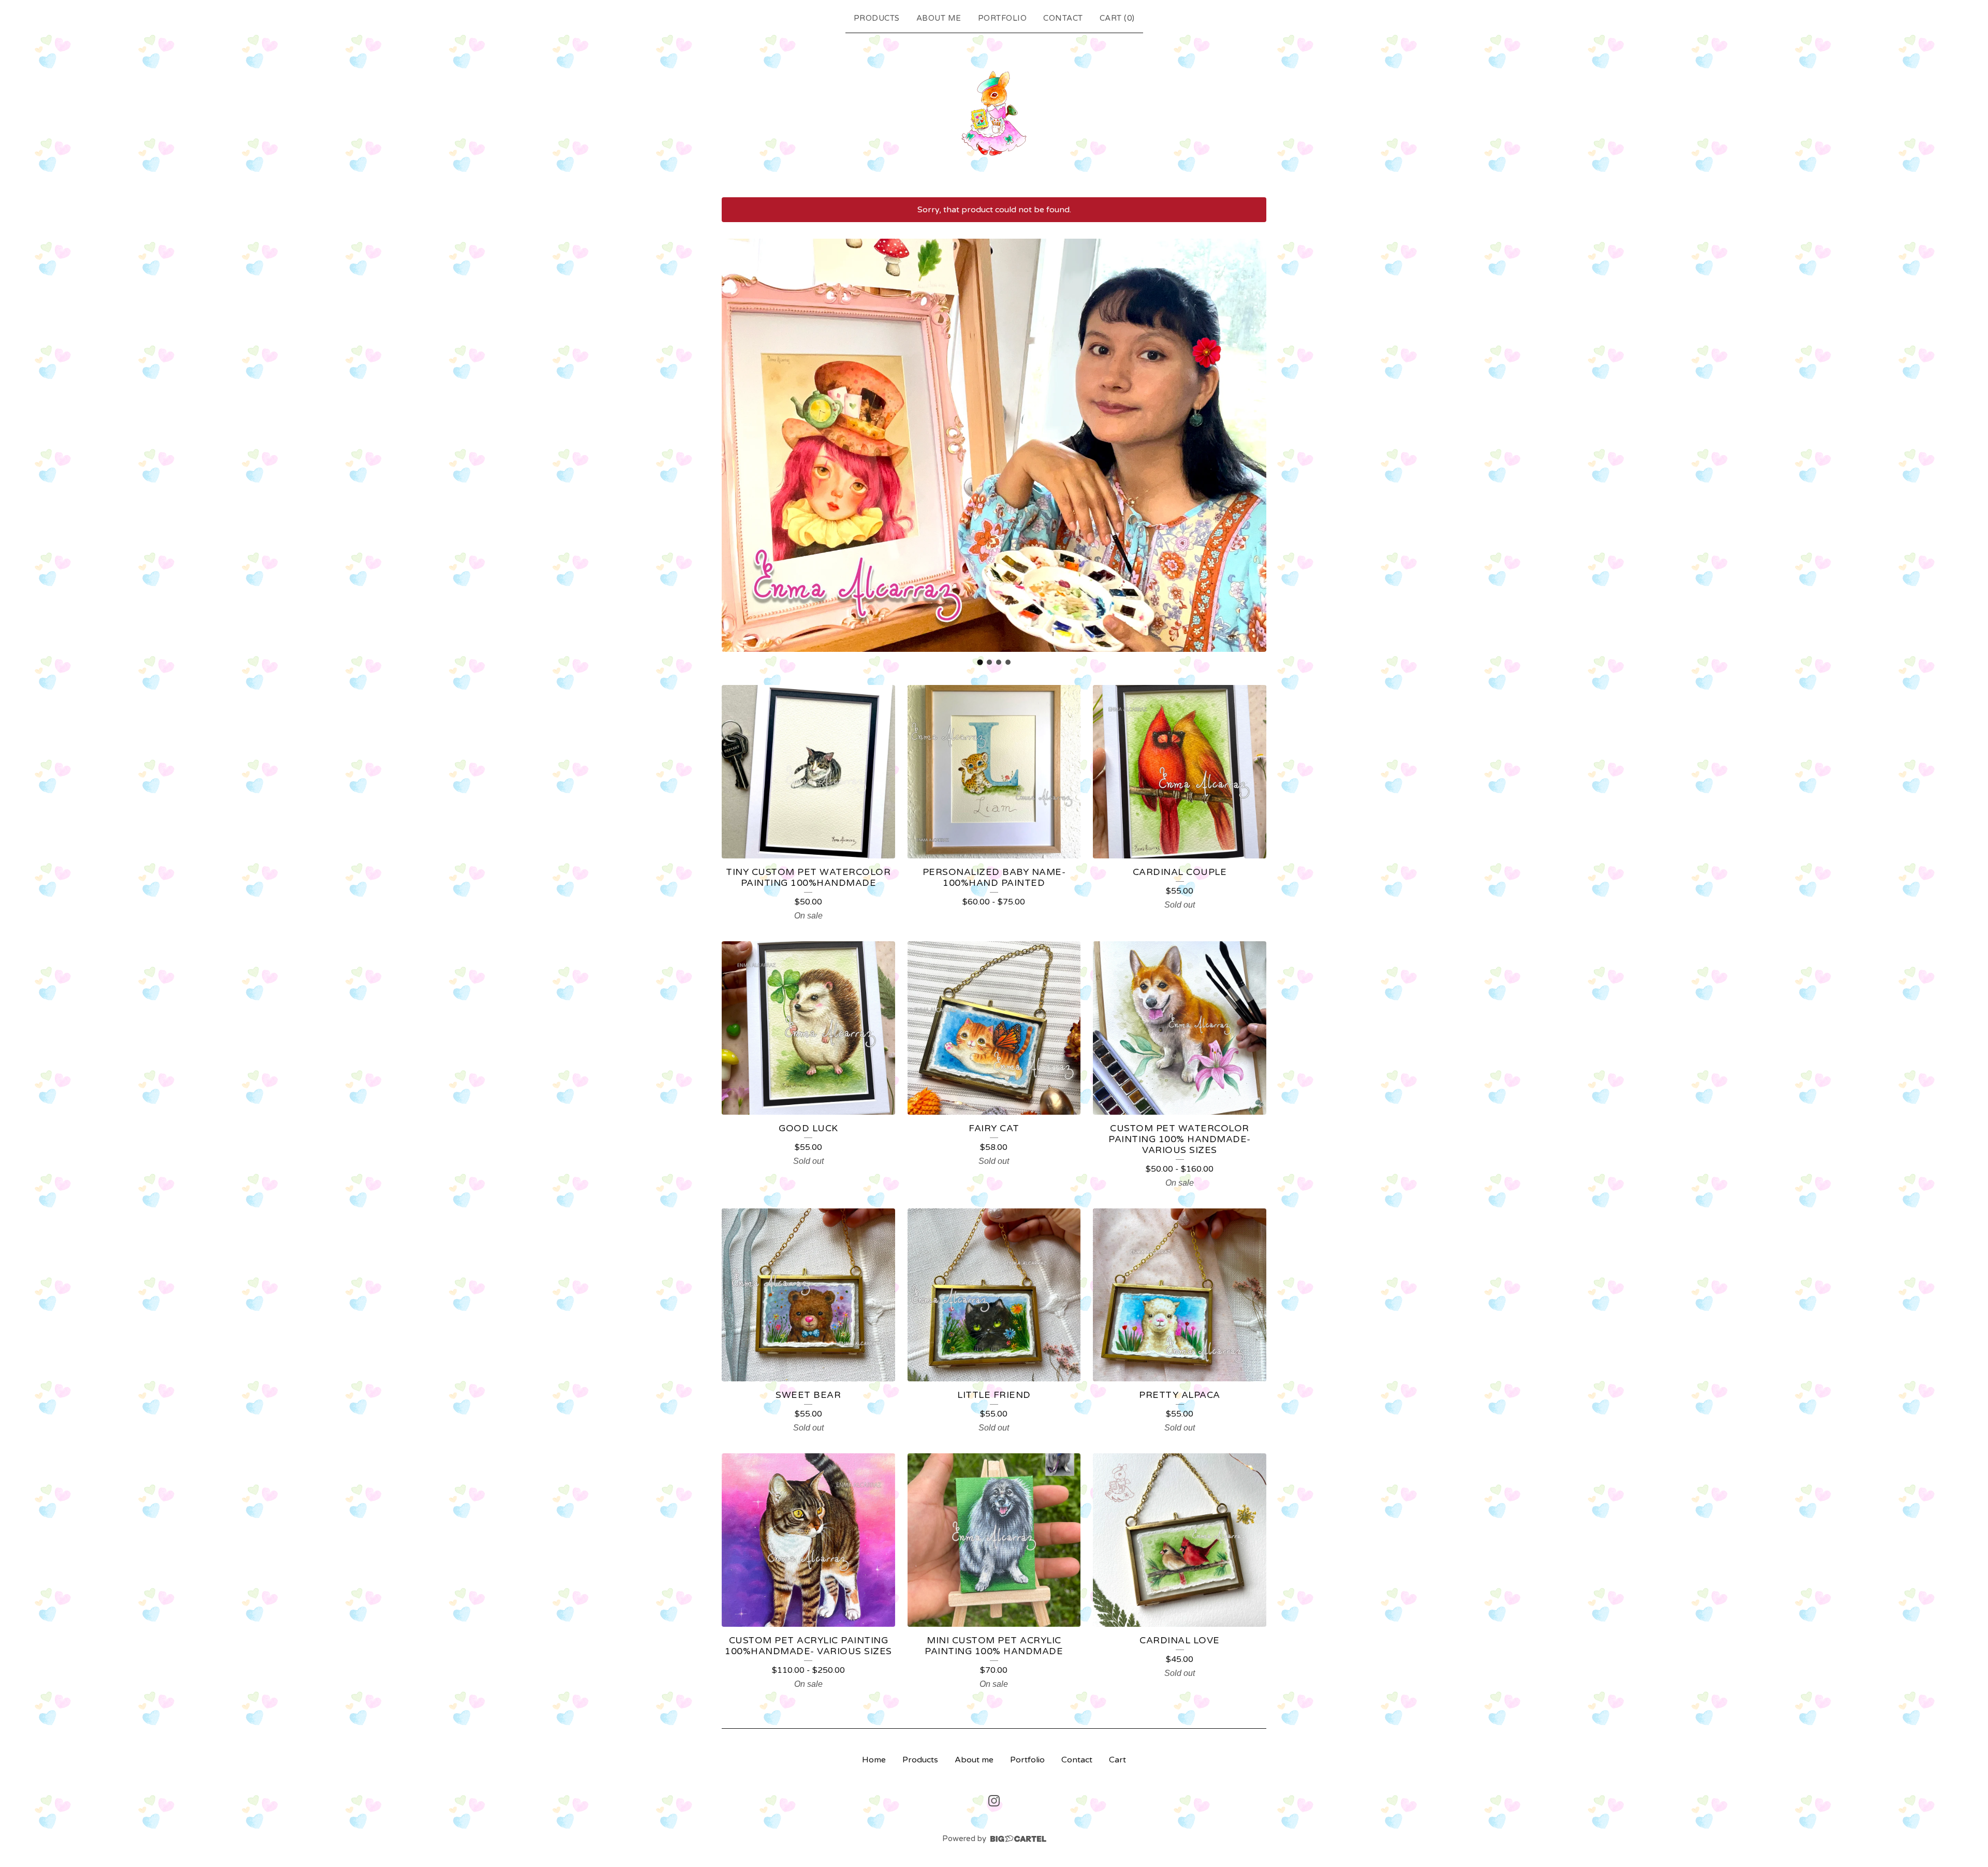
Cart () (1117, 18)
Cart (1117, 1760)
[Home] (994, 113)
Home (874, 1760)
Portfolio (1003, 18)
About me (939, 18)
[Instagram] (994, 1801)
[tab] (980, 662)
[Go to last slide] (736, 445)
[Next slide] (1252, 445)
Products (877, 18)
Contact (1063, 18)
